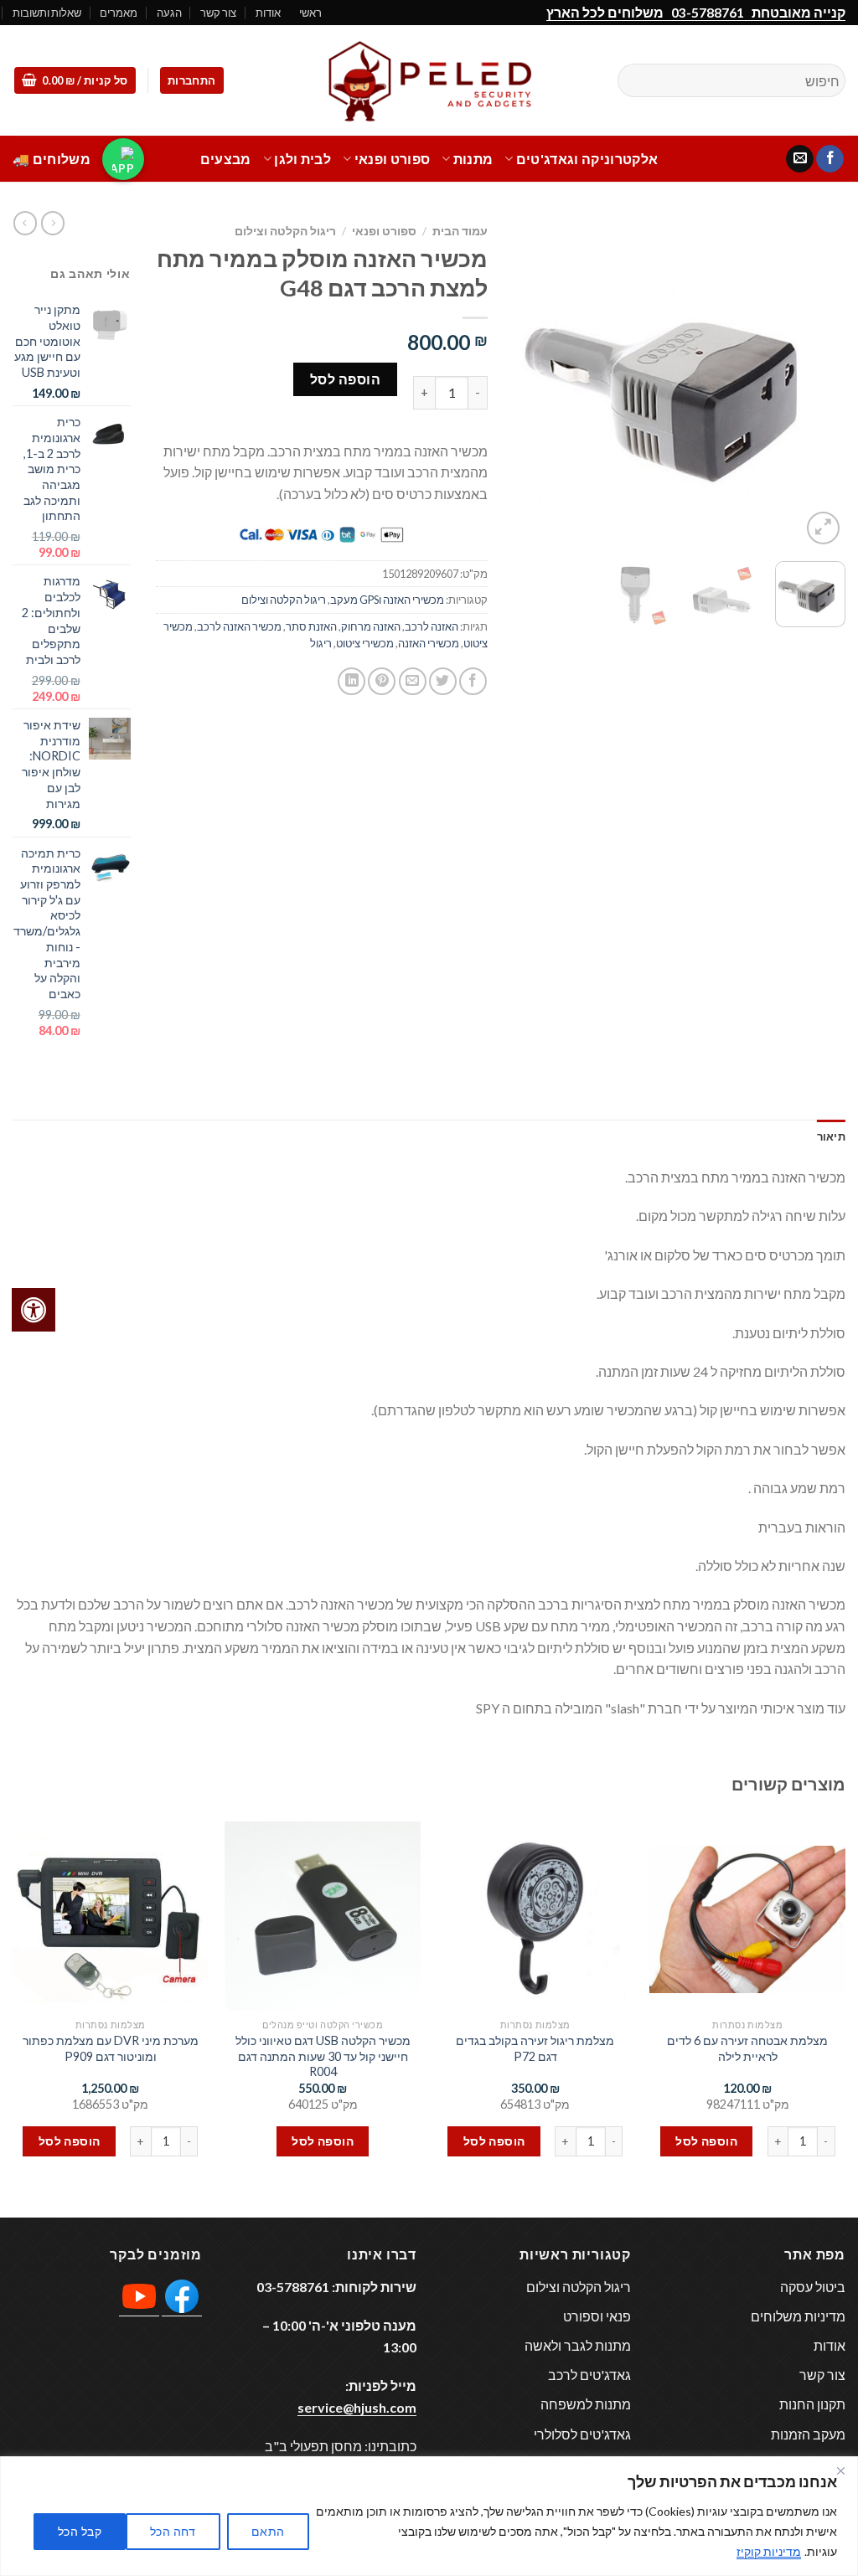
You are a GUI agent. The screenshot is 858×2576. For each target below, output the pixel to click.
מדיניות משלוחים (798, 2316)
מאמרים (119, 13)
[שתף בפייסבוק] (473, 681)
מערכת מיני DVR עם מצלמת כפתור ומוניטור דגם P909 (111, 2048)
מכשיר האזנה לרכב (239, 626)
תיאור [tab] (831, 1136)
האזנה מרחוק (371, 626)
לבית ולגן (302, 159)
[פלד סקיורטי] (429, 81)
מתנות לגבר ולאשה (578, 2345)
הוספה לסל (345, 379)
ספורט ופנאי (392, 159)
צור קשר (218, 13)
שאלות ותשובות (47, 13)
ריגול (321, 643)
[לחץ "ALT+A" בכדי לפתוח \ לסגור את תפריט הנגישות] (34, 1310)
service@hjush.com (357, 2407)
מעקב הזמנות (808, 2434)
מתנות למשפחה (586, 2404)
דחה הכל (173, 2531)
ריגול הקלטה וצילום (285, 231)
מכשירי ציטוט (365, 643)
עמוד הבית (460, 231)
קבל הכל (80, 2531)
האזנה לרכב (432, 626)
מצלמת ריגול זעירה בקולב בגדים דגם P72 (535, 2048)
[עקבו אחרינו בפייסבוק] (830, 159)
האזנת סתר (311, 626)
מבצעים (226, 159)
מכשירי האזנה (429, 643)
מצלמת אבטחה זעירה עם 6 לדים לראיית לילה (747, 2048)
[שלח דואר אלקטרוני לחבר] (413, 681)
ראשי (310, 13)
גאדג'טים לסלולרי (582, 2434)
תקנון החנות (812, 2404)
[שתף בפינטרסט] (382, 681)
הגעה (169, 13)
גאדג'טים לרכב (589, 2375)
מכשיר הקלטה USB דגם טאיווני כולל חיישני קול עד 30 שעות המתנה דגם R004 (323, 2056)
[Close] (840, 2470)
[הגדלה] (823, 528)
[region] (429, 2516)
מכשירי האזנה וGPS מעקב (387, 600)
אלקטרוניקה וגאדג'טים (587, 159)
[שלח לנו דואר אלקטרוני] (800, 159)
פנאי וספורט (597, 2316)
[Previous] (818, 382)
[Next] (529, 382)
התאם (268, 2531)
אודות (268, 13)
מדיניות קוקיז (769, 2551)
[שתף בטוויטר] (443, 681)
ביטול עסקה (813, 2287)
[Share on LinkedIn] (351, 681)
